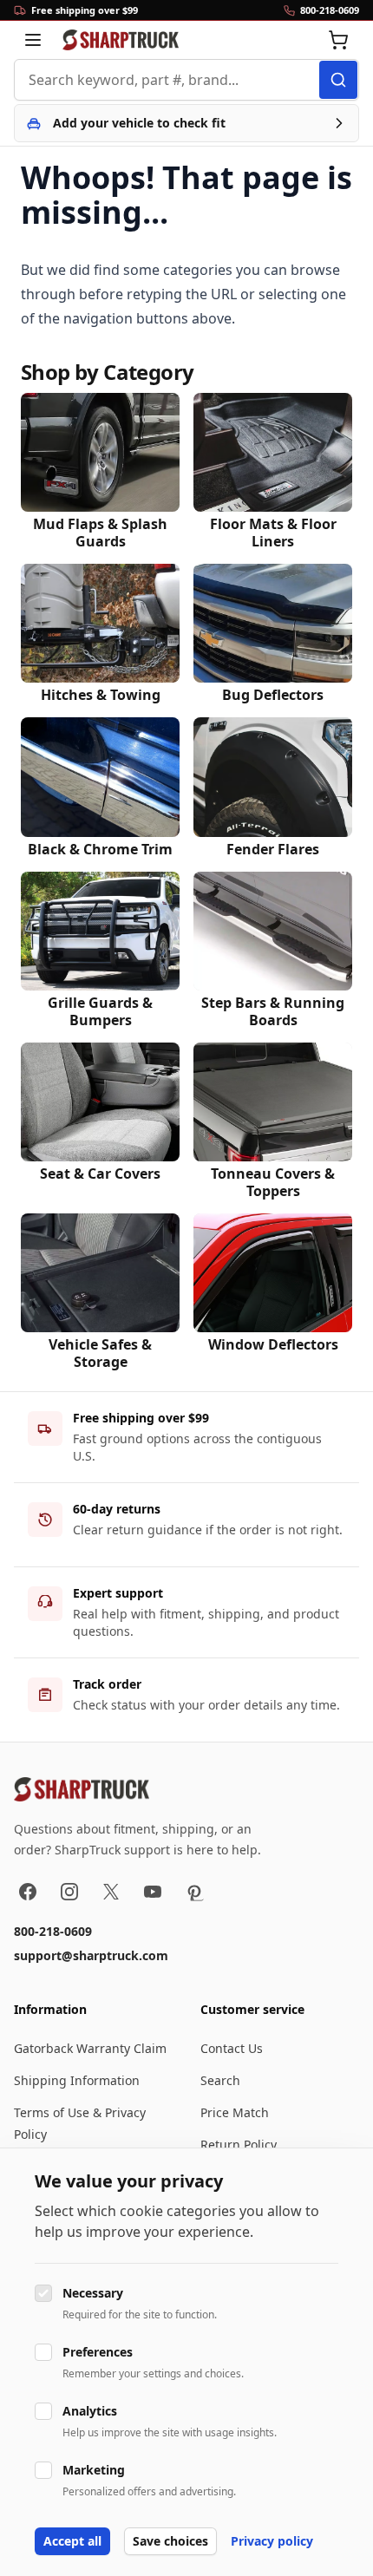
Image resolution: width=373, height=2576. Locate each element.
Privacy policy (272, 2541)
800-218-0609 (53, 1931)
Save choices (170, 2541)
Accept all (72, 2541)
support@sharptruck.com (91, 1955)
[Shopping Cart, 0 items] (338, 40)
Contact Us (232, 2048)
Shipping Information (77, 2080)
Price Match (235, 2112)
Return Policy (239, 2144)
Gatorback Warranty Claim (90, 2048)
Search (220, 2080)
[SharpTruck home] (121, 40)
